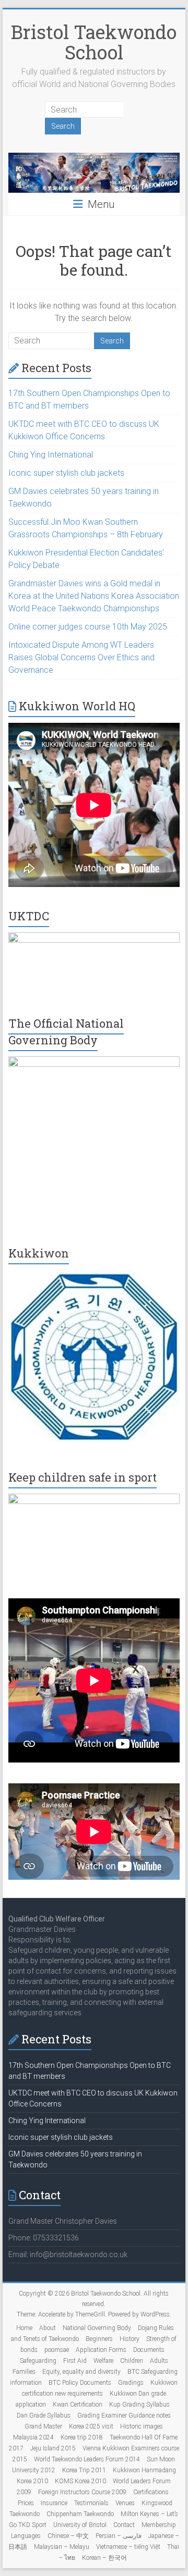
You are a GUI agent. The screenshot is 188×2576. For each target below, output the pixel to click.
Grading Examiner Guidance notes (124, 2415)
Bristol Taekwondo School (94, 42)
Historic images (142, 2426)
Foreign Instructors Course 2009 (82, 2492)
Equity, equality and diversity (81, 2372)
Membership (159, 2525)
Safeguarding (38, 2361)
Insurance (54, 2503)
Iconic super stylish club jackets (66, 473)
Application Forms (101, 2350)
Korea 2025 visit (91, 2426)
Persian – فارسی (119, 2536)
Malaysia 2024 (33, 2437)
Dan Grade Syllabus (44, 2415)
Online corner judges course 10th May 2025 (88, 627)
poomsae (57, 2350)
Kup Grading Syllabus (139, 2405)
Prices (26, 2503)
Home (24, 2328)
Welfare (103, 2361)
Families (24, 2372)
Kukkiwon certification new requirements (100, 2388)
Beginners (99, 2339)
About (48, 2328)
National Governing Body (97, 2328)
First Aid (75, 2361)
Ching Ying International (51, 455)
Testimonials (91, 2503)
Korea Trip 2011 (84, 2470)
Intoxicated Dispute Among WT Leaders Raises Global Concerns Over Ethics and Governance (81, 657)
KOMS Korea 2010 (80, 2481)
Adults (159, 2361)
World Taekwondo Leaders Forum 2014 (87, 2459)
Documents (149, 2350)
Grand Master (43, 2426)
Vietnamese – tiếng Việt (128, 2547)
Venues (125, 2503)
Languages (26, 2536)
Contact (124, 2525)
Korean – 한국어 (104, 2558)
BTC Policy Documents (80, 2383)
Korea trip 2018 (82, 2437)
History (130, 2339)
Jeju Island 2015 (53, 2448)
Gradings (131, 2383)
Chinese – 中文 (68, 2536)
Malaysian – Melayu (62, 2547)
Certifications (151, 2492)
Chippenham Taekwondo (80, 2514)
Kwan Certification (78, 2405)
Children (132, 2361)
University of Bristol (80, 2525)
